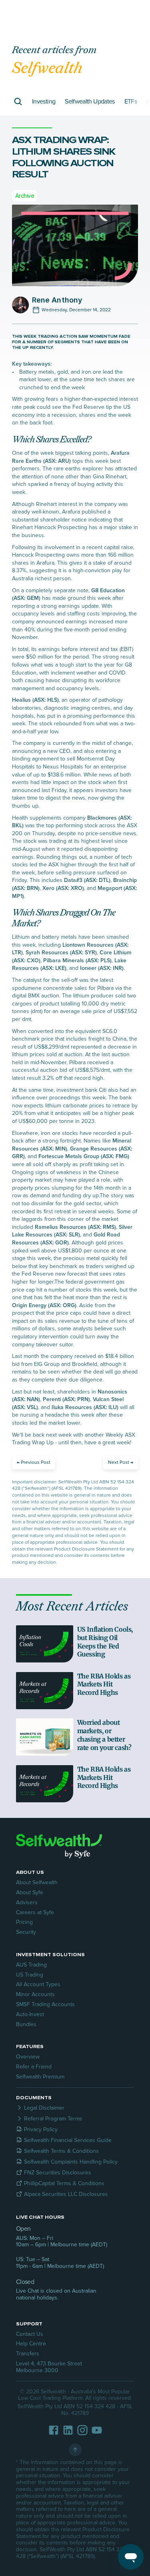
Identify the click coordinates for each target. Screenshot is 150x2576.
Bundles (26, 2024)
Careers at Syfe (35, 1912)
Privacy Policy (41, 2129)
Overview (28, 2057)
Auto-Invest (30, 2014)
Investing (44, 102)
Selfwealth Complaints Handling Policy (71, 2162)
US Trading (30, 1975)
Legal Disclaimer (44, 2108)
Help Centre (31, 2344)
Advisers (27, 1902)
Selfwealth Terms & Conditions (61, 2151)
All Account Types (38, 1984)
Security (26, 1932)
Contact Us (30, 2334)
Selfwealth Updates (90, 102)
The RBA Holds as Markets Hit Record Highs (105, 1684)
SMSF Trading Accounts (45, 2004)
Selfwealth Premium (40, 2077)
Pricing (24, 1922)
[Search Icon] (18, 102)
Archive (24, 196)
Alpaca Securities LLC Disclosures (66, 2194)
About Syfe (30, 1892)
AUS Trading (31, 1965)
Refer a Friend (34, 2067)
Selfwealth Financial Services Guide (68, 2140)
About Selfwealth (37, 1882)
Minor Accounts (35, 1994)
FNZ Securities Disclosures (58, 2173)
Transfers (28, 2354)
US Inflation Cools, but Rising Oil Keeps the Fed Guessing (106, 1642)
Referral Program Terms (53, 2119)
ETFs (131, 102)
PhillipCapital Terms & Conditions (64, 2183)
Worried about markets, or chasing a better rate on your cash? (104, 1735)
